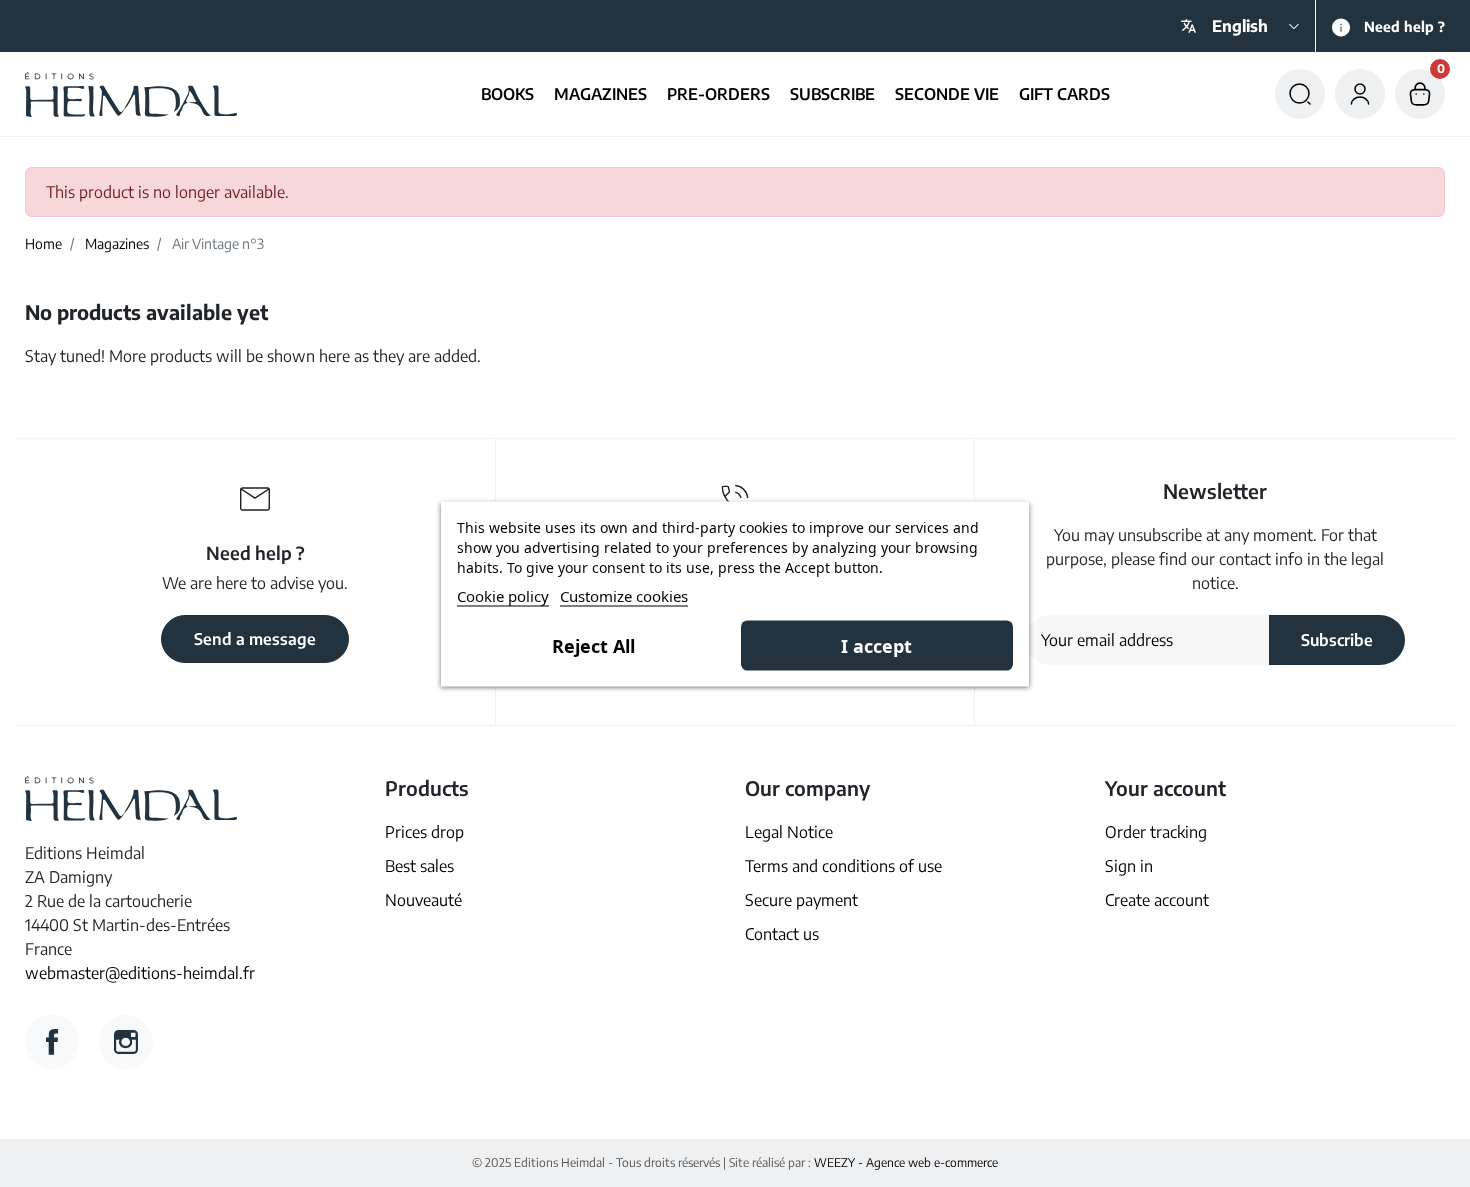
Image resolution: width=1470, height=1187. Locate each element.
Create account (1157, 900)
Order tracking (1156, 832)
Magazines (117, 243)
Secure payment (801, 900)
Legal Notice (789, 832)
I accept (876, 645)
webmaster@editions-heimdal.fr (140, 973)
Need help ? (1404, 26)
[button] (1300, 94)
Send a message (255, 639)
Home (43, 243)
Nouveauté (423, 900)
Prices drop (424, 832)
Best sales (419, 866)
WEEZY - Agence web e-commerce (906, 1162)
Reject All (593, 645)
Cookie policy (503, 595)
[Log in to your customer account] (1360, 94)
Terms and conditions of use (843, 866)
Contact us (782, 934)
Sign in (1129, 866)
